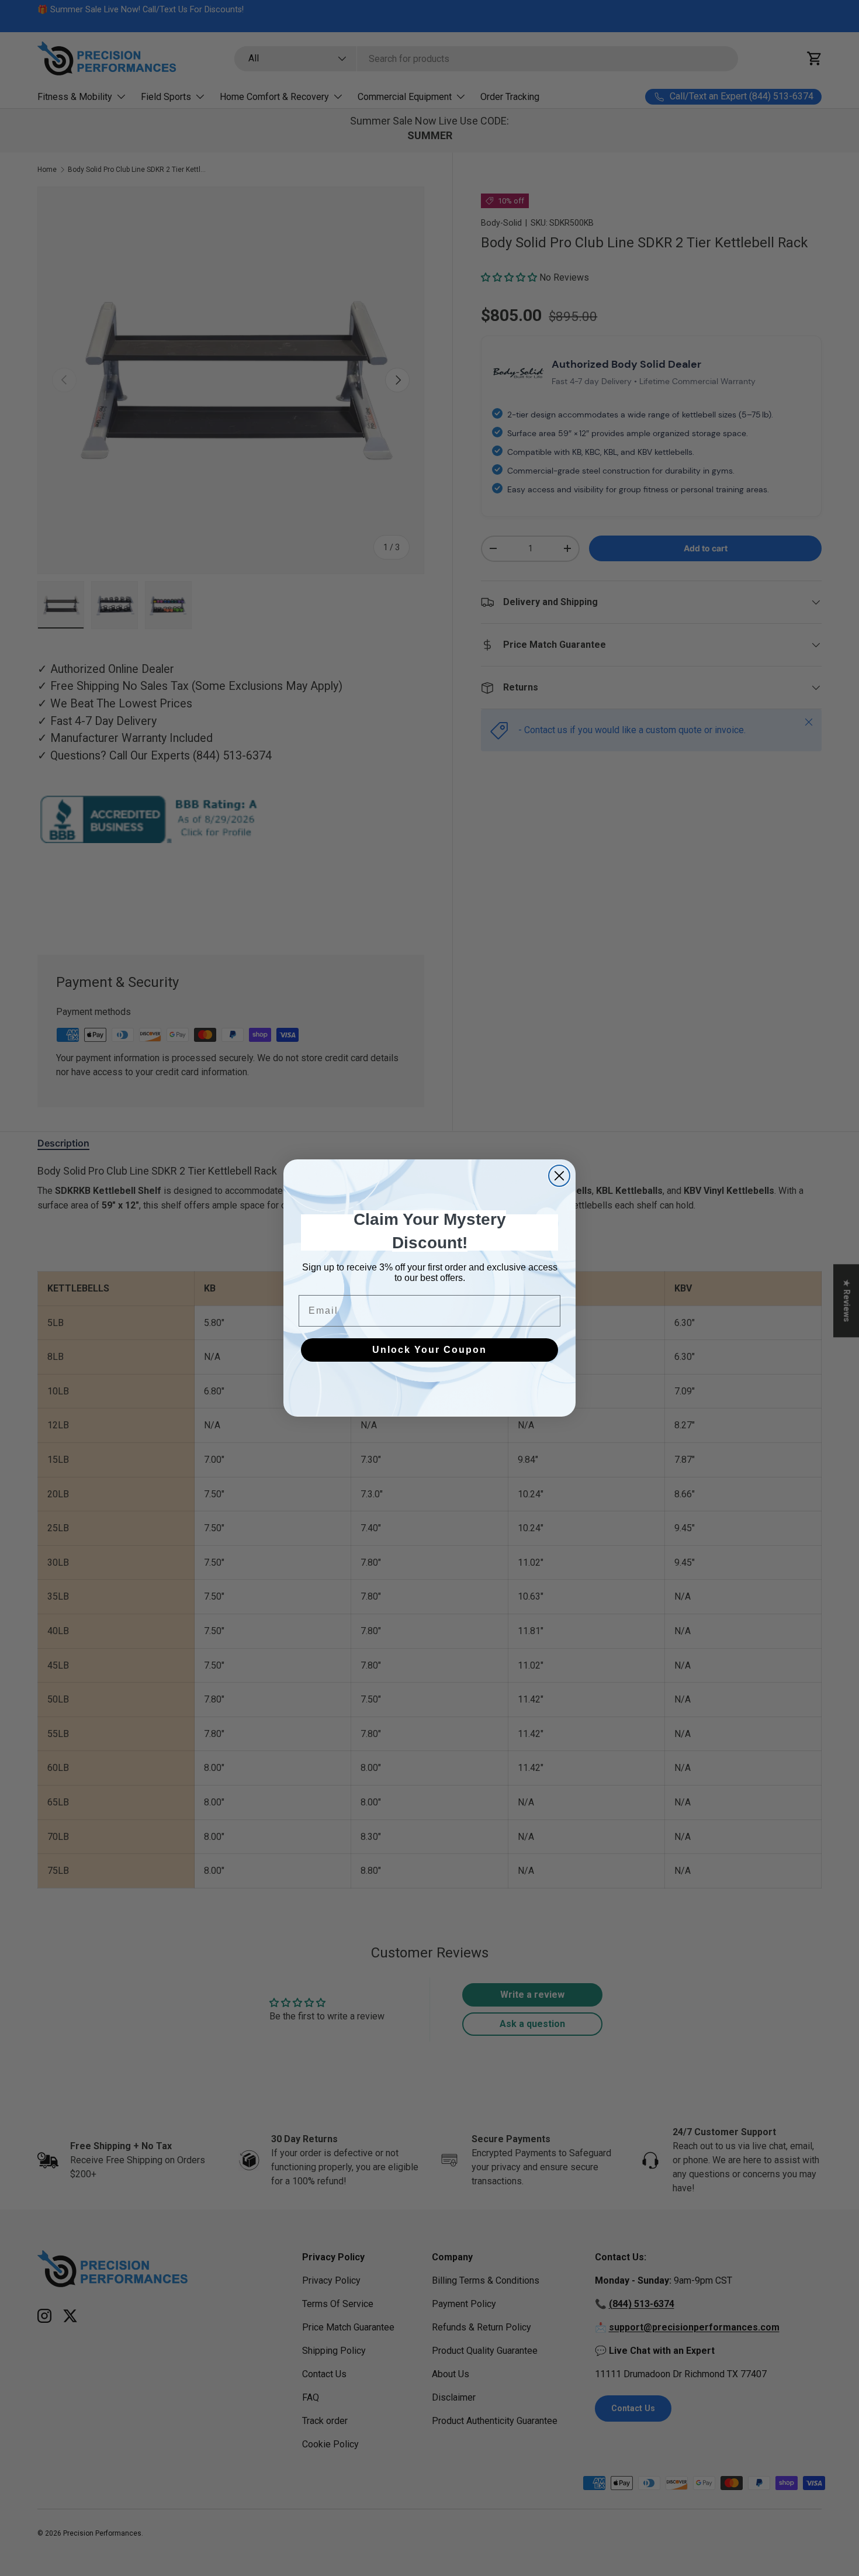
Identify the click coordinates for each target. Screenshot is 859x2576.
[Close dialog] (559, 1176)
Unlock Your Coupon (430, 1350)
